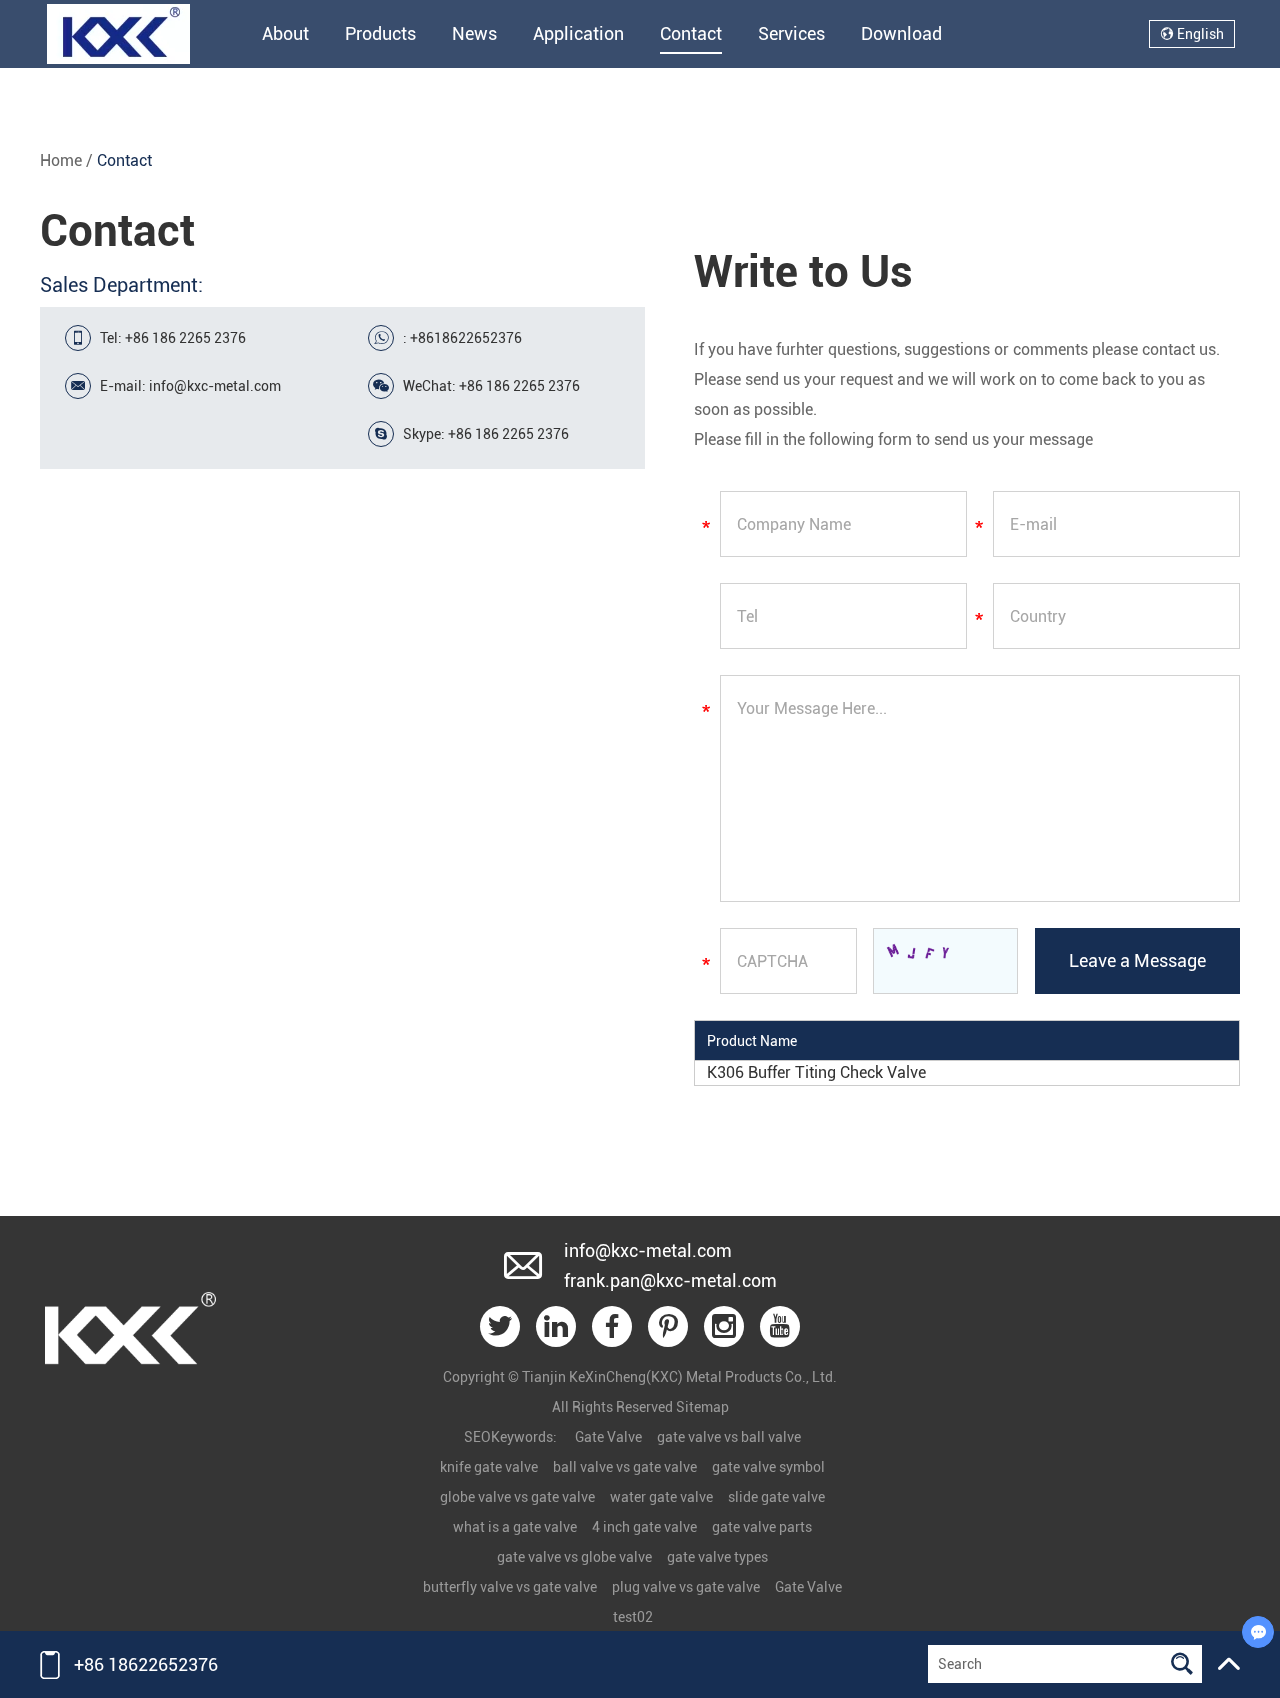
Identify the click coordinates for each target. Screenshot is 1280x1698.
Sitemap (702, 1407)
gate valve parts (762, 1527)
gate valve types (717, 1557)
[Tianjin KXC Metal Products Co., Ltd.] (130, 1386)
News (474, 33)
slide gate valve (776, 1497)
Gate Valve (608, 1437)
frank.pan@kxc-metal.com (670, 1280)
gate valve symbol (768, 1467)
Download (901, 33)
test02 (633, 1617)
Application (578, 33)
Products (380, 33)
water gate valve (661, 1497)
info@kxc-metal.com (215, 386)
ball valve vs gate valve (625, 1467)
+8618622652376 (466, 338)
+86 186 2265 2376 (508, 434)
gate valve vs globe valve (574, 1557)
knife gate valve (489, 1467)
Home (61, 160)
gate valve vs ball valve (729, 1437)
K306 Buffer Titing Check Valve (816, 1072)
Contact (691, 33)
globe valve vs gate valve (517, 1497)
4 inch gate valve (644, 1527)
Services (791, 33)
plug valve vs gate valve (686, 1587)
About (285, 33)
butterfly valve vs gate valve (510, 1587)
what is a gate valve (515, 1527)
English (1199, 34)
